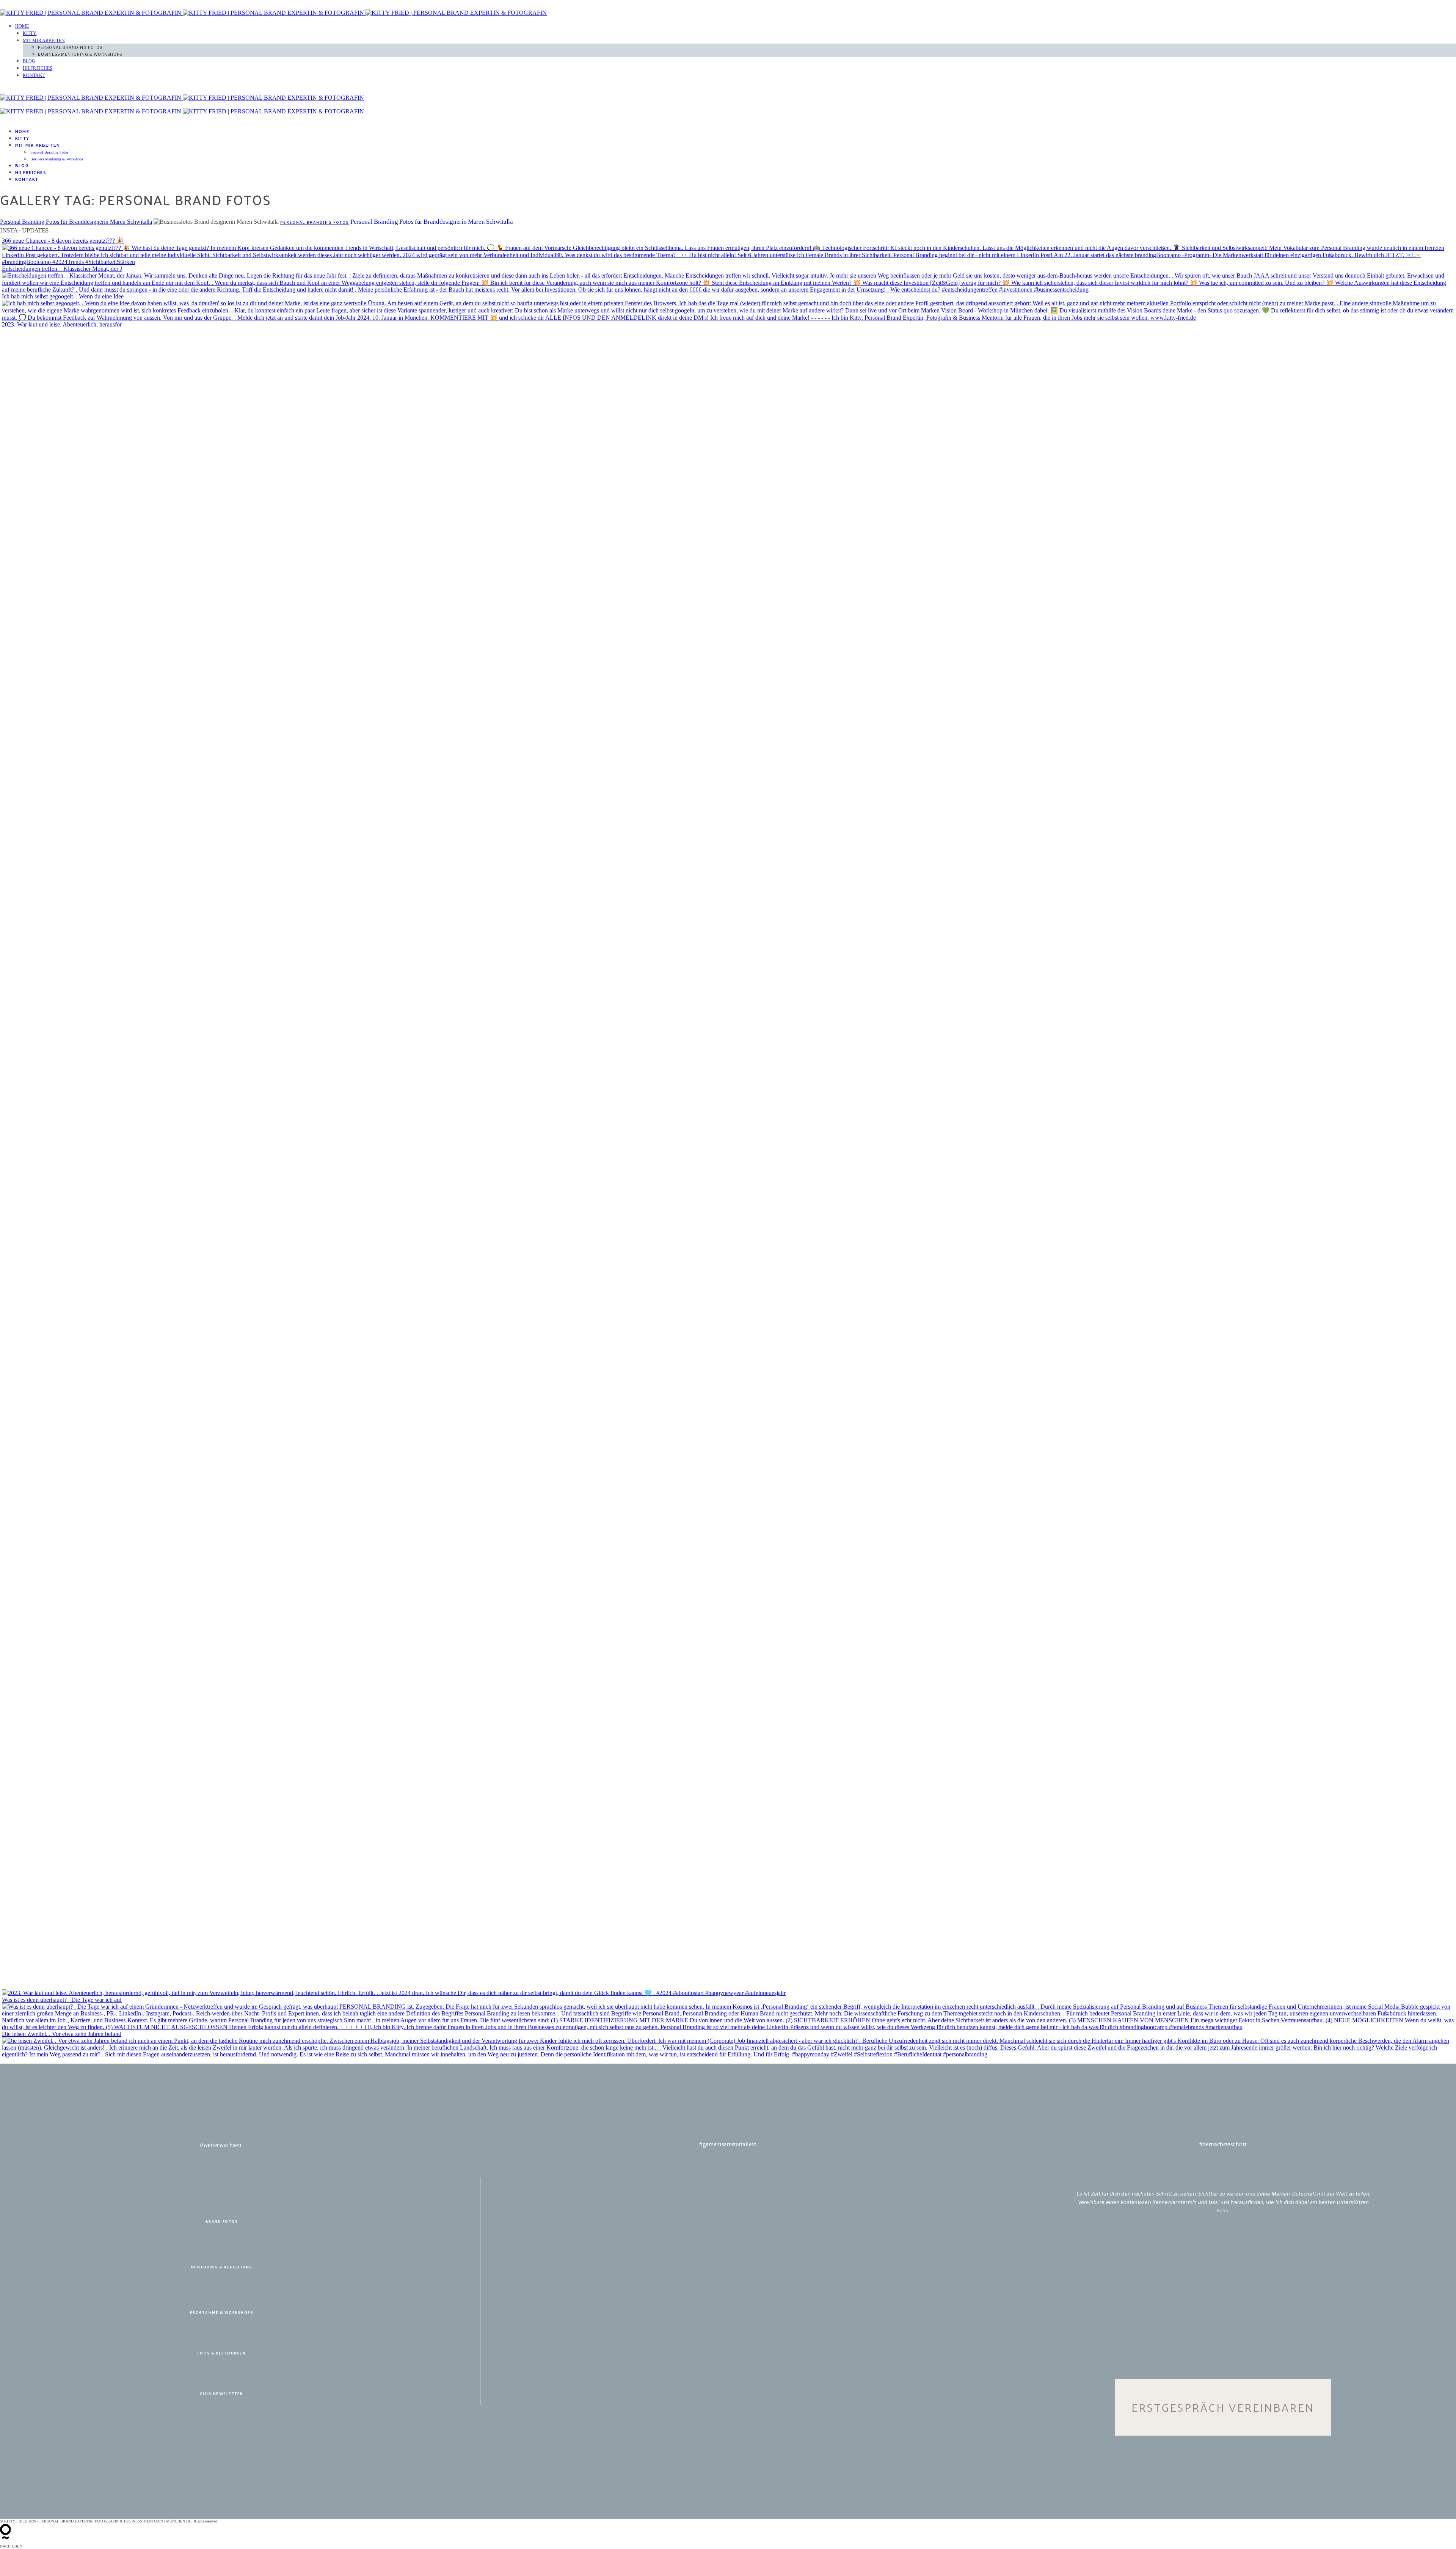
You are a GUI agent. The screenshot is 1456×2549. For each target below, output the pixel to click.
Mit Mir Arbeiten (44, 41)
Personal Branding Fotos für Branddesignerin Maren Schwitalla (76, 222)
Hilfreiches (38, 68)
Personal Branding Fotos (70, 47)
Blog (29, 61)
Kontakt (34, 75)
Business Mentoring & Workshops (80, 54)
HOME (22, 26)
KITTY (30, 33)
